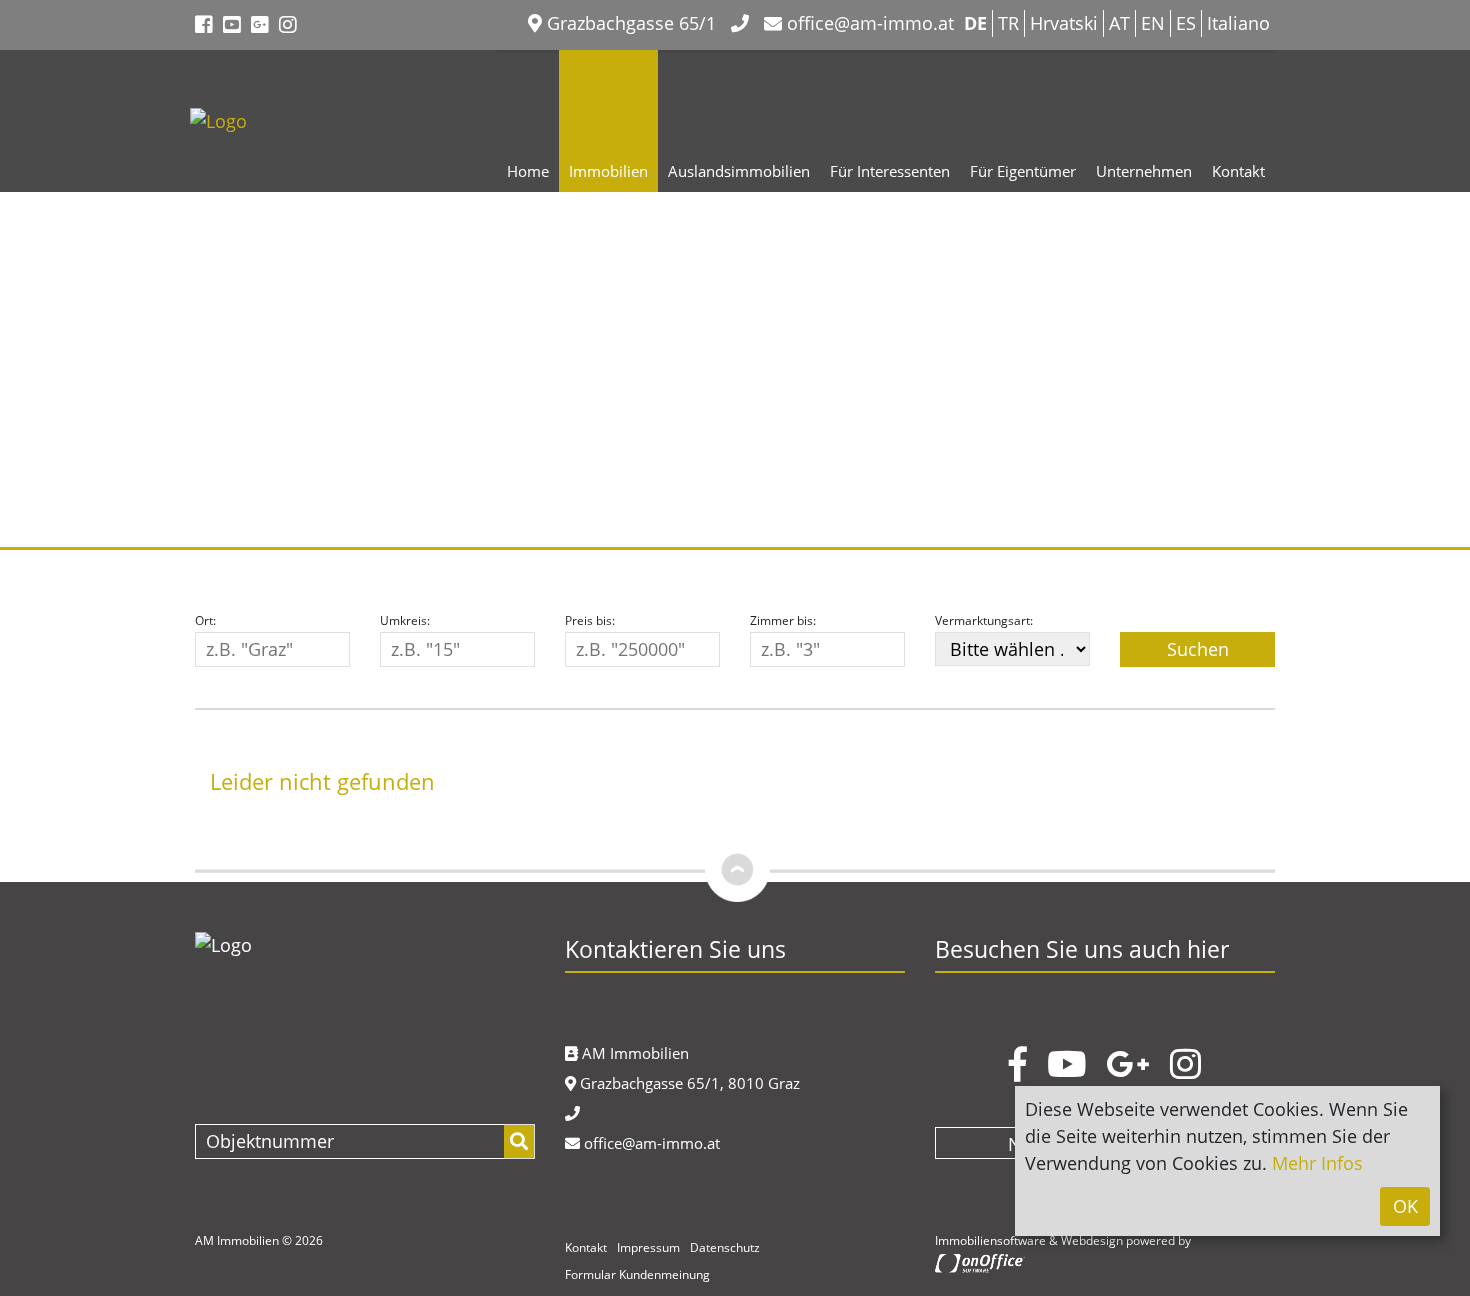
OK (1405, 1206)
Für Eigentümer (1023, 171)
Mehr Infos (1317, 1163)
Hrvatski (1064, 23)
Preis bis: (590, 620)
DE (975, 23)
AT (1119, 23)
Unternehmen (1144, 171)
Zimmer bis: (783, 620)
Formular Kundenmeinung (637, 1274)
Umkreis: (405, 620)
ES (1186, 23)
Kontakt (1238, 171)
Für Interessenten (890, 171)
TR (1008, 23)
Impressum (648, 1247)
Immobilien (608, 171)
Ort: (205, 620)
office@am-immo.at (868, 23)
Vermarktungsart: (984, 620)
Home (528, 171)
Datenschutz (725, 1247)
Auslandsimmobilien (739, 171)
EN (1153, 23)
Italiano (1238, 23)
